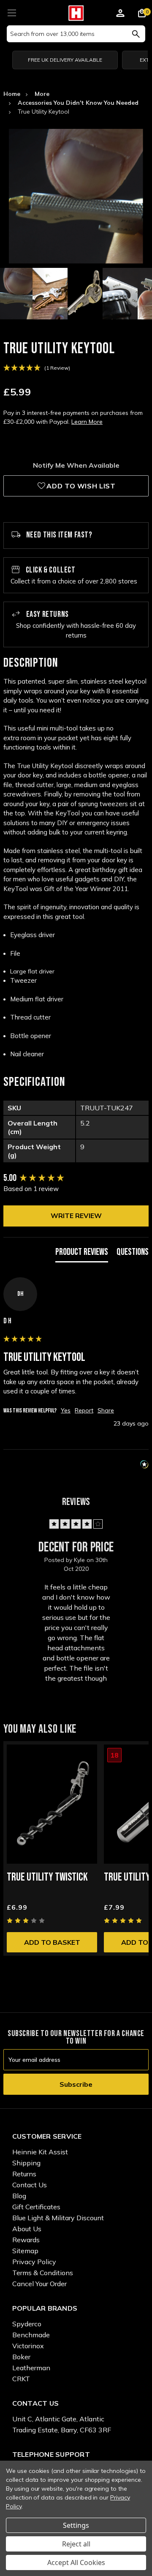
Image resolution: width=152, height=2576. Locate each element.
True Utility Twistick (47, 1877)
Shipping (26, 2163)
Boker (21, 2357)
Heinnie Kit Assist (40, 2152)
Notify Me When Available (76, 465)
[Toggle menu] (12, 12)
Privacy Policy (34, 2262)
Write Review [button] (76, 1216)
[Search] (136, 34)
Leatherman (31, 2368)
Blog (19, 2196)
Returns (24, 2174)
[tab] (82, 1254)
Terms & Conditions (43, 2273)
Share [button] (106, 1410)
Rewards (26, 2240)
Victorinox (28, 2346)
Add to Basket (52, 1942)
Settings (76, 2525)
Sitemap (25, 2251)
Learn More (87, 422)
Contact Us (30, 2185)
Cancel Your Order (39, 2284)
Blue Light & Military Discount (58, 2218)
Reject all (76, 2544)
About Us (27, 2229)
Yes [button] (66, 1410)
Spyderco (27, 2324)
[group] (76, 1179)
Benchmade (31, 2335)
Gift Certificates (36, 2207)
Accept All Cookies (76, 2562)
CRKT (21, 2379)
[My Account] (120, 14)
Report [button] (84, 1410)
